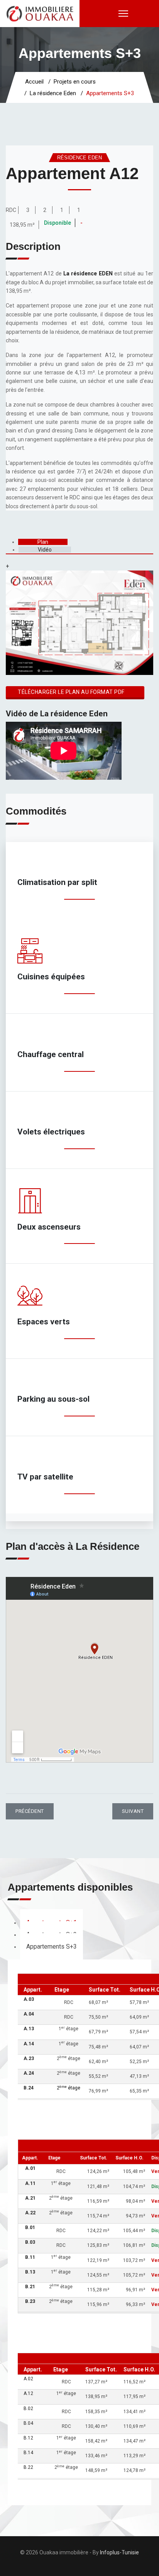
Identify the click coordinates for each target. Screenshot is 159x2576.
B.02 (28, 2409)
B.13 (30, 2272)
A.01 (30, 2168)
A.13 (29, 2029)
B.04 (28, 2423)
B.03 (30, 2242)
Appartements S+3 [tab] (52, 1947)
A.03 (29, 1999)
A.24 (29, 2073)
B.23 (30, 2301)
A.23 (29, 2058)
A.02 (28, 2379)
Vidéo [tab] (45, 550)
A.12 (28, 2393)
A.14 (29, 2044)
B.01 (30, 2228)
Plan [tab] (43, 542)
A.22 (30, 2213)
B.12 (28, 2438)
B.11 (30, 2257)
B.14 (28, 2453)
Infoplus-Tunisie (119, 2552)
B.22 (28, 2467)
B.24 (29, 2088)
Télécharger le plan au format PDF (71, 692)
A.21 (30, 2198)
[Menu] (123, 14)
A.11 (30, 2183)
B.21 (30, 2287)
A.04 (29, 2014)
